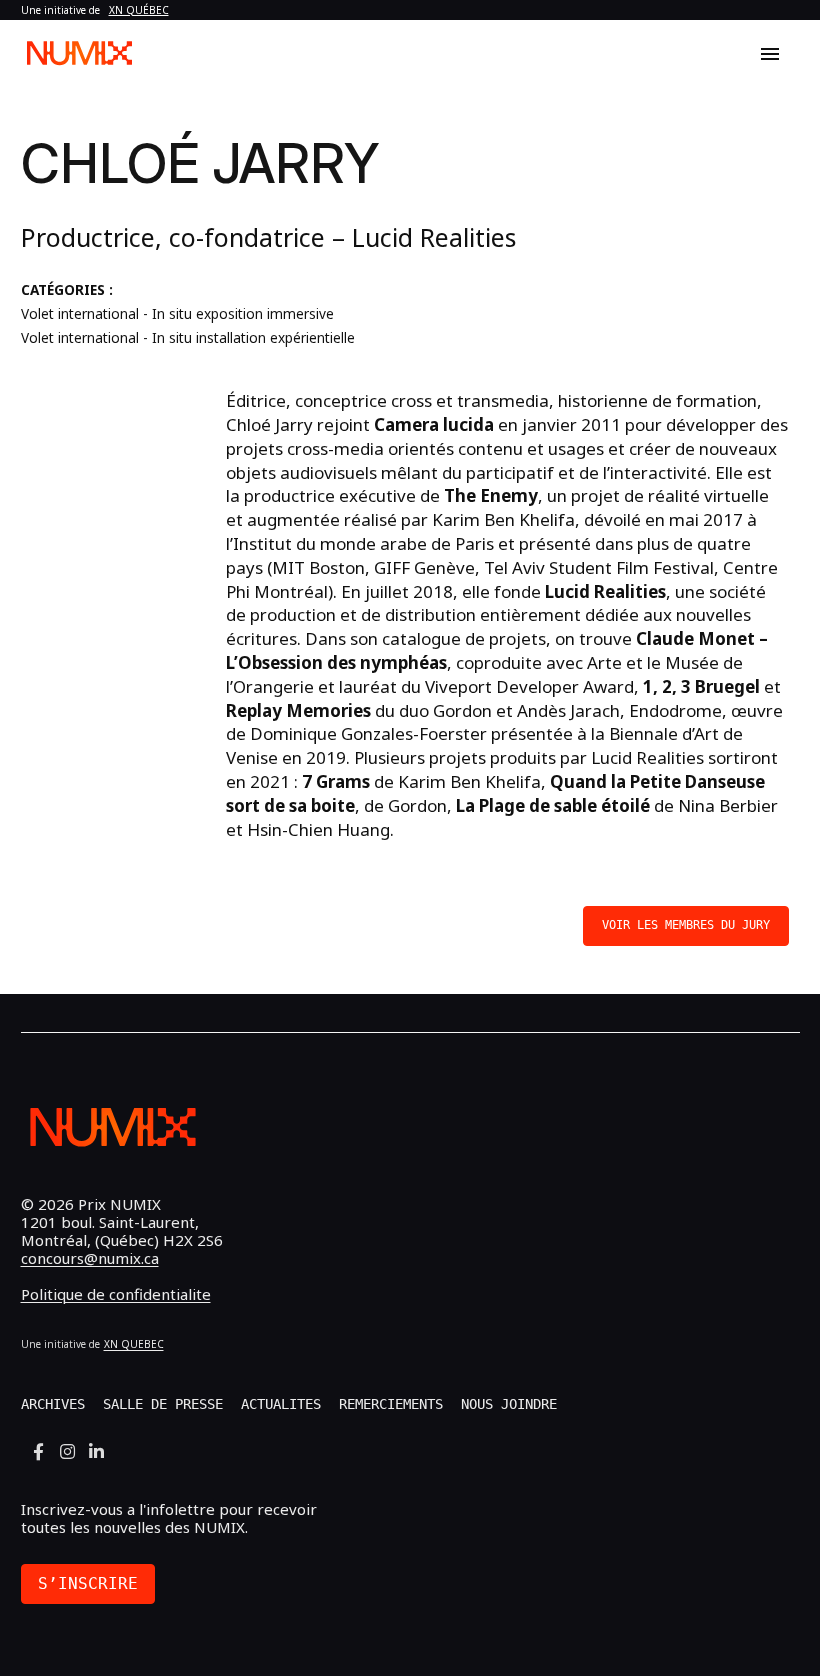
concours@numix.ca (90, 1258)
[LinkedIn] (96, 1451)
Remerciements (391, 1404)
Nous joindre (509, 1404)
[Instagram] (67, 1451)
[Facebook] (38, 1451)
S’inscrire (88, 1583)
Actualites (281, 1404)
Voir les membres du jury (686, 925)
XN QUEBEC (134, 1344)
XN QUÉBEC (139, 10)
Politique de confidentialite (116, 1294)
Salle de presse (163, 1404)
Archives (53, 1404)
